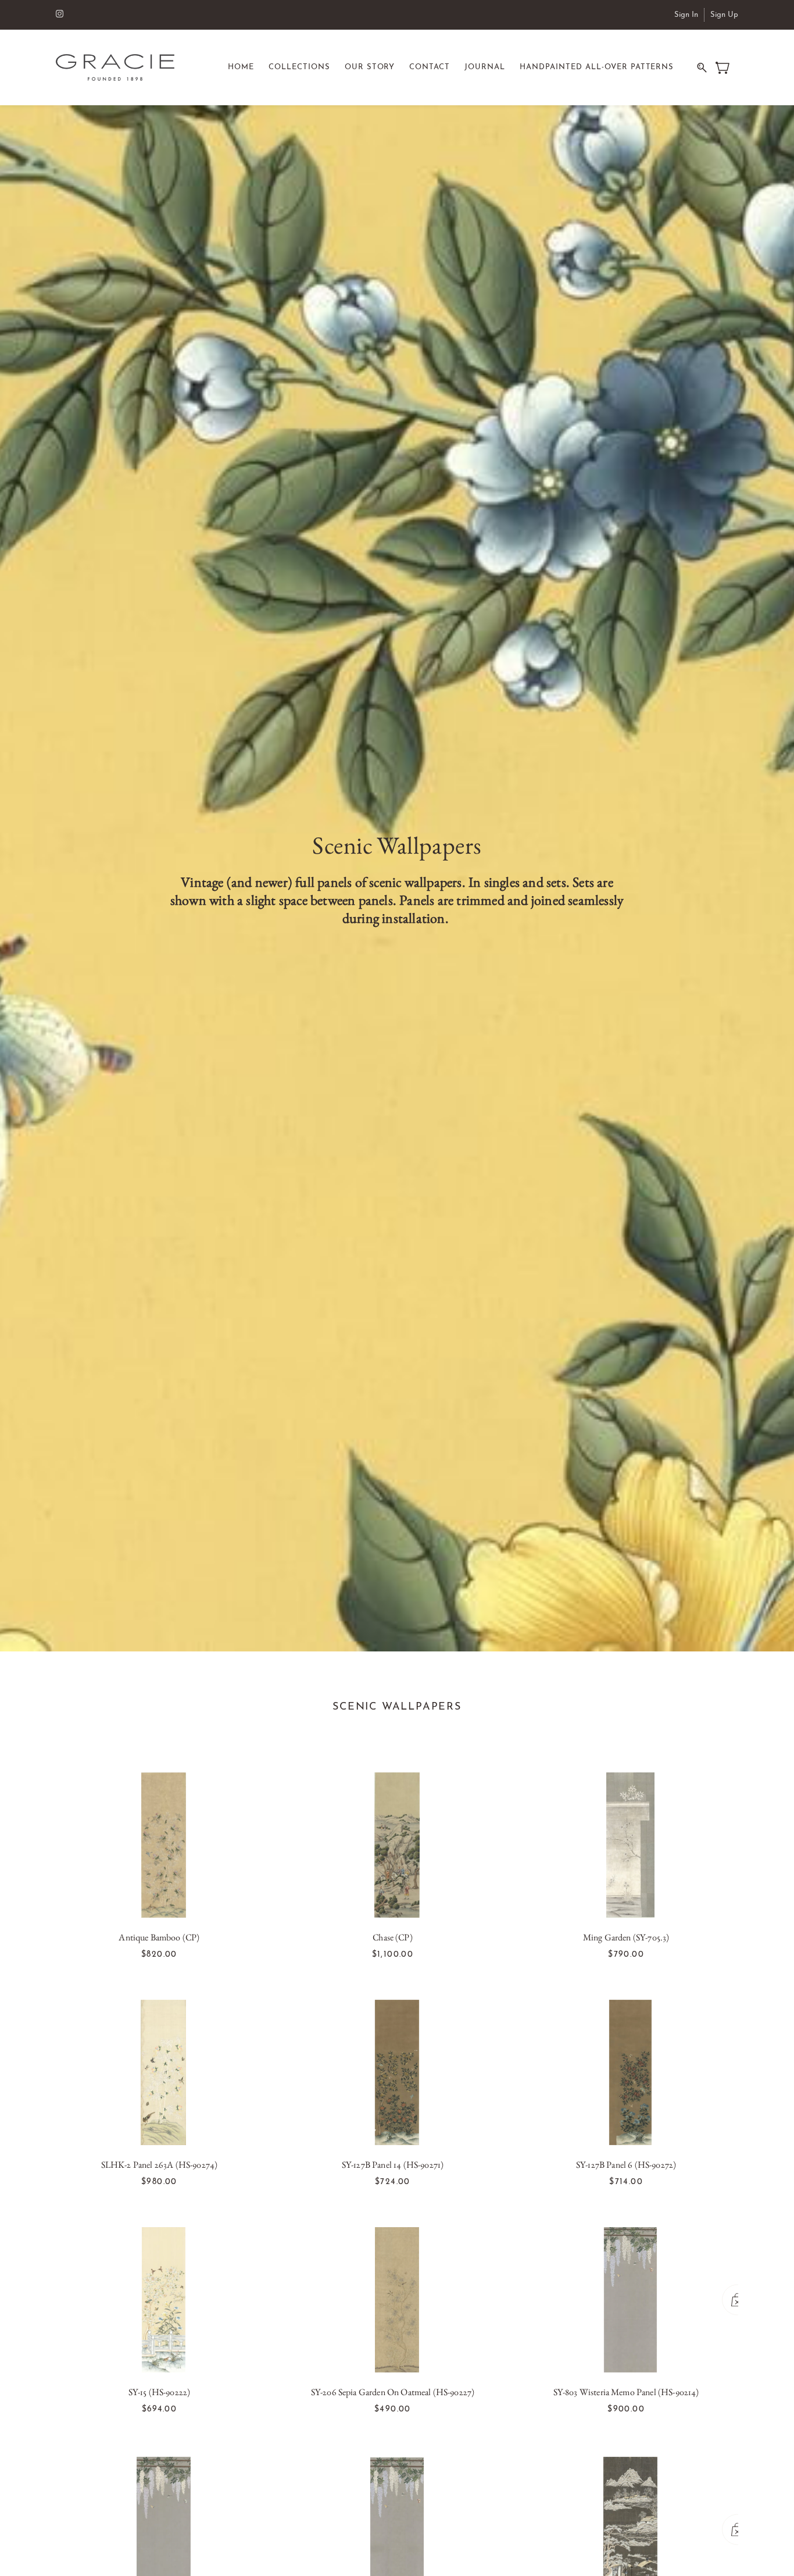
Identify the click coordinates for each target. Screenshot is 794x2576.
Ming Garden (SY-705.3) (626, 1937)
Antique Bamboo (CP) (159, 1937)
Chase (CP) (393, 1937)
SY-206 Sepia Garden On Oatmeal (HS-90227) (393, 2392)
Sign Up (724, 15)
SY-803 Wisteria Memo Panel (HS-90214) (626, 2392)
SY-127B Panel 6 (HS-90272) (626, 2165)
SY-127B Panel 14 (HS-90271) (393, 2165)
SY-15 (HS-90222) (160, 2392)
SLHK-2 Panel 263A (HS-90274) (159, 2165)
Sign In (686, 15)
